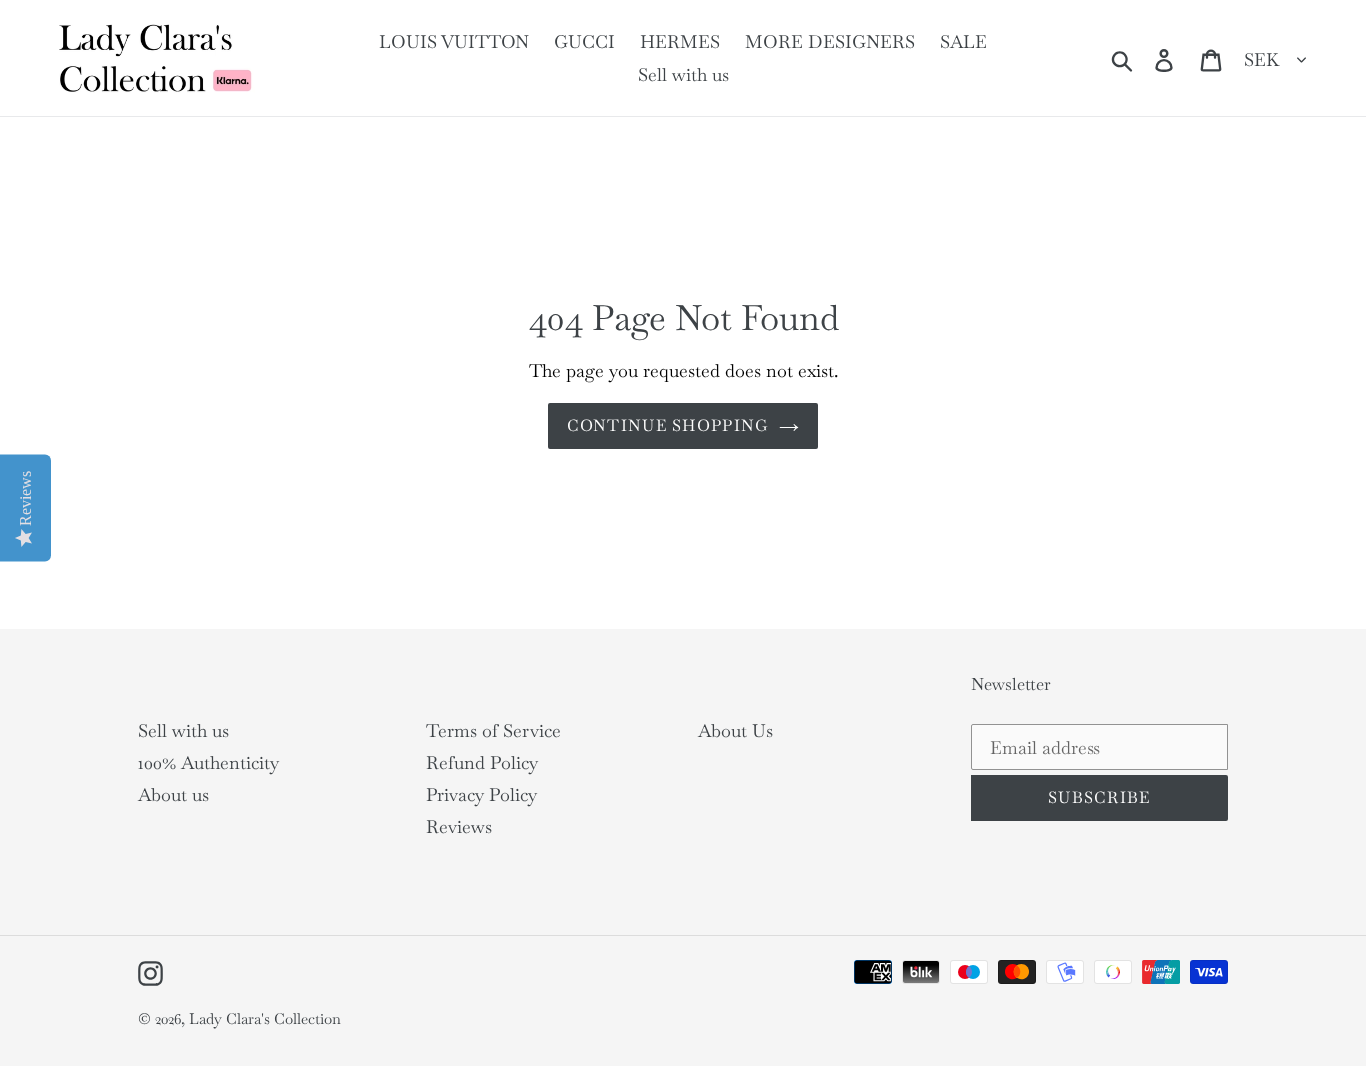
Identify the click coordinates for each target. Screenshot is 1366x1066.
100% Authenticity (208, 762)
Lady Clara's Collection (265, 1018)
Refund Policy (482, 762)
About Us (735, 730)
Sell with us (183, 730)
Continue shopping (668, 425)
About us (173, 794)
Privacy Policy (481, 794)
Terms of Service (493, 730)
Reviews (459, 826)
